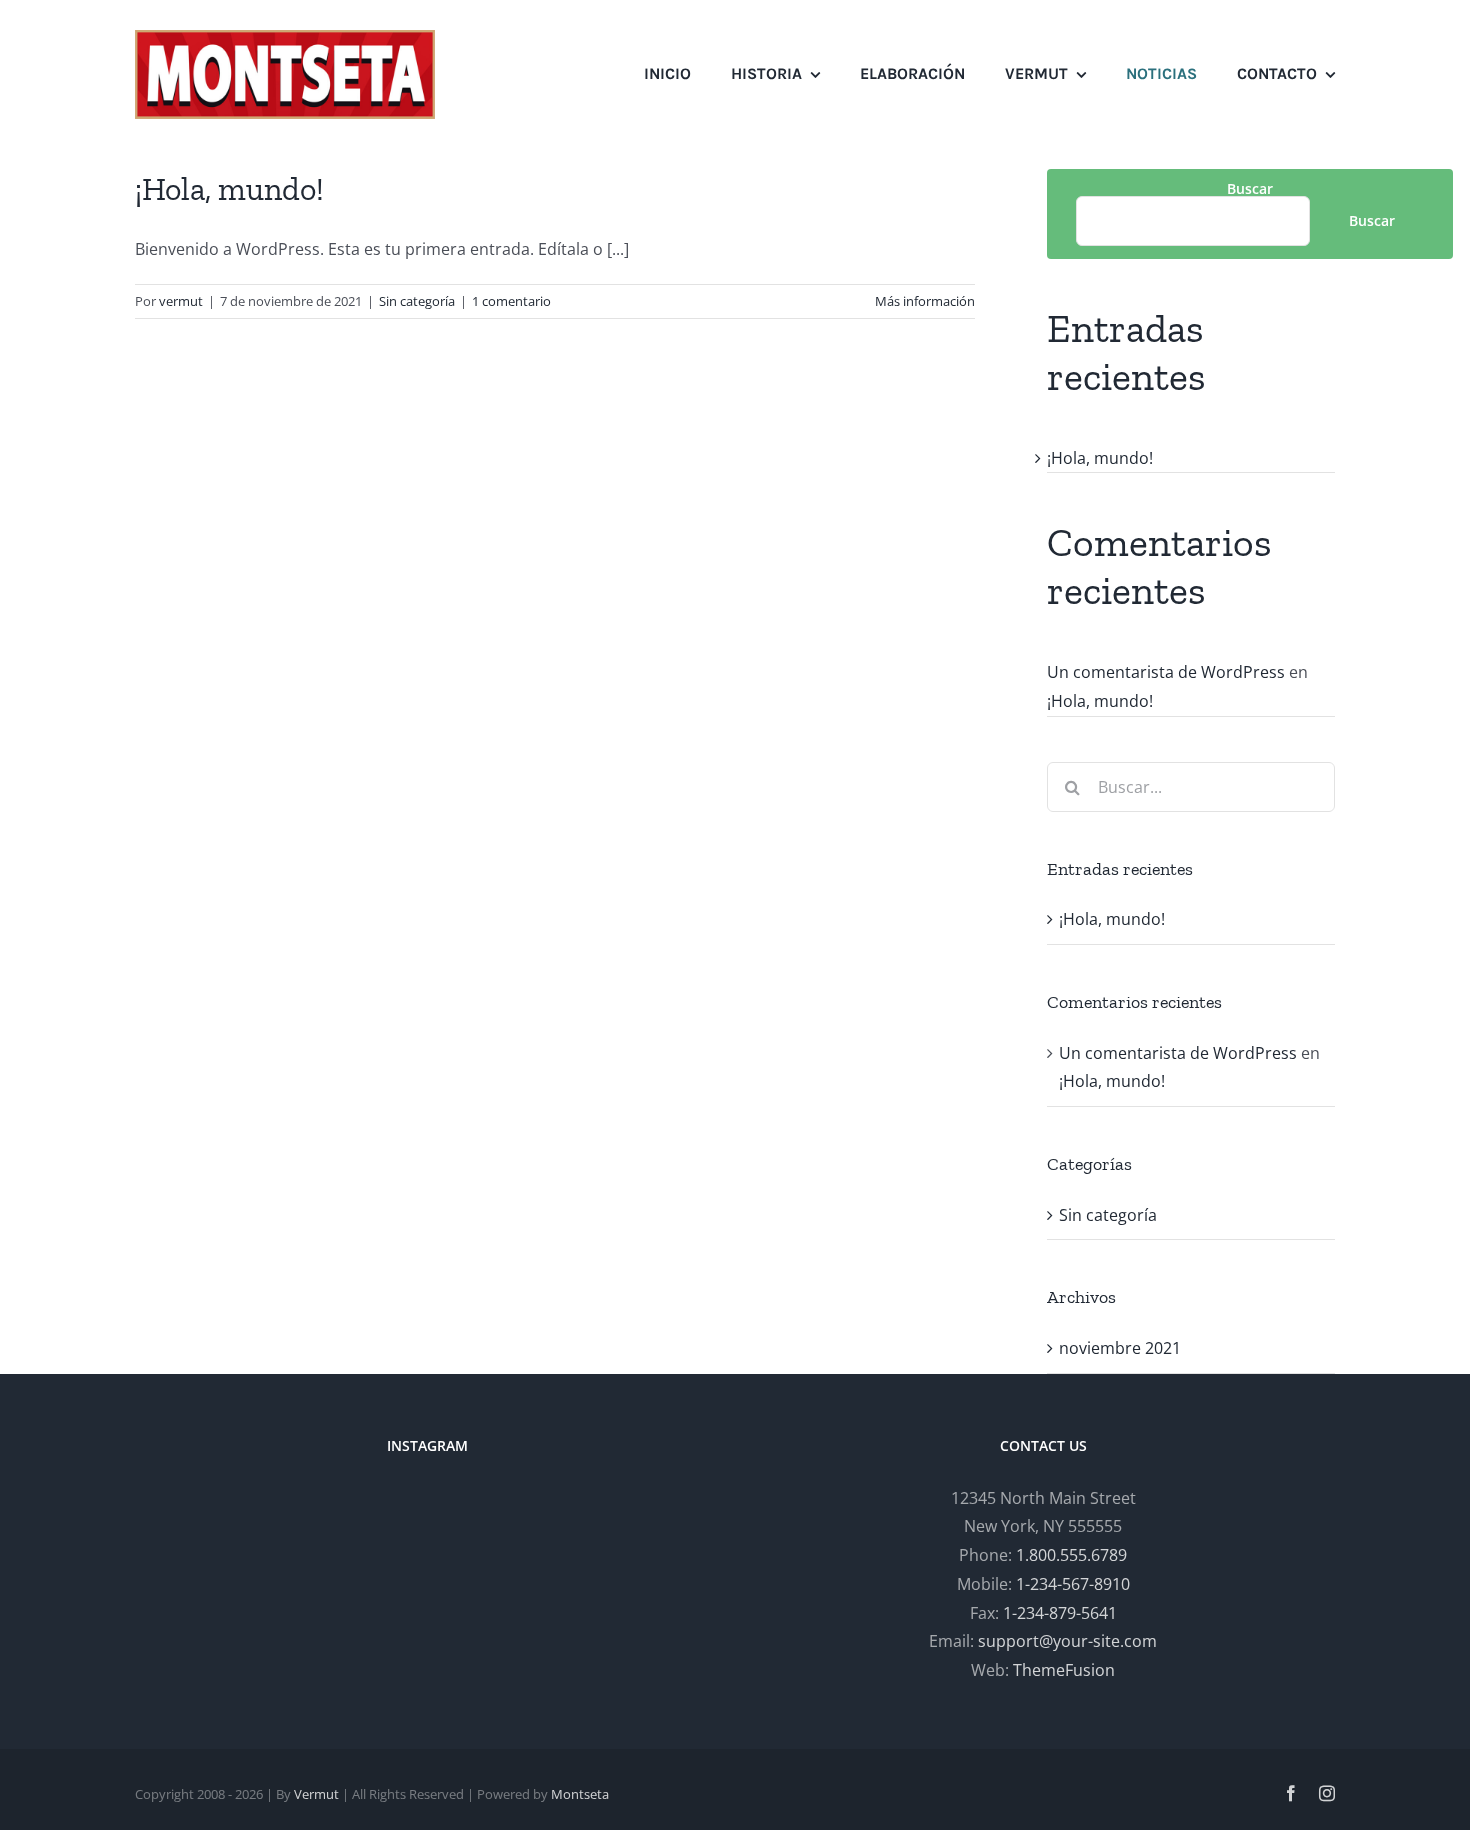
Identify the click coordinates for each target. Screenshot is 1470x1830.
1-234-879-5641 (1060, 1613)
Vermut (316, 1794)
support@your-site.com (1067, 1641)
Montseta (580, 1794)
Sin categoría (417, 301)
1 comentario (511, 301)
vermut (181, 301)
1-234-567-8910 (1073, 1584)
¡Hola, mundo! (229, 189)
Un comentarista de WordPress (1166, 672)
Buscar (1250, 188)
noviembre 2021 (1120, 1348)
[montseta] (285, 38)
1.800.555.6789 (1071, 1555)
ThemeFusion (1064, 1670)
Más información (925, 301)
